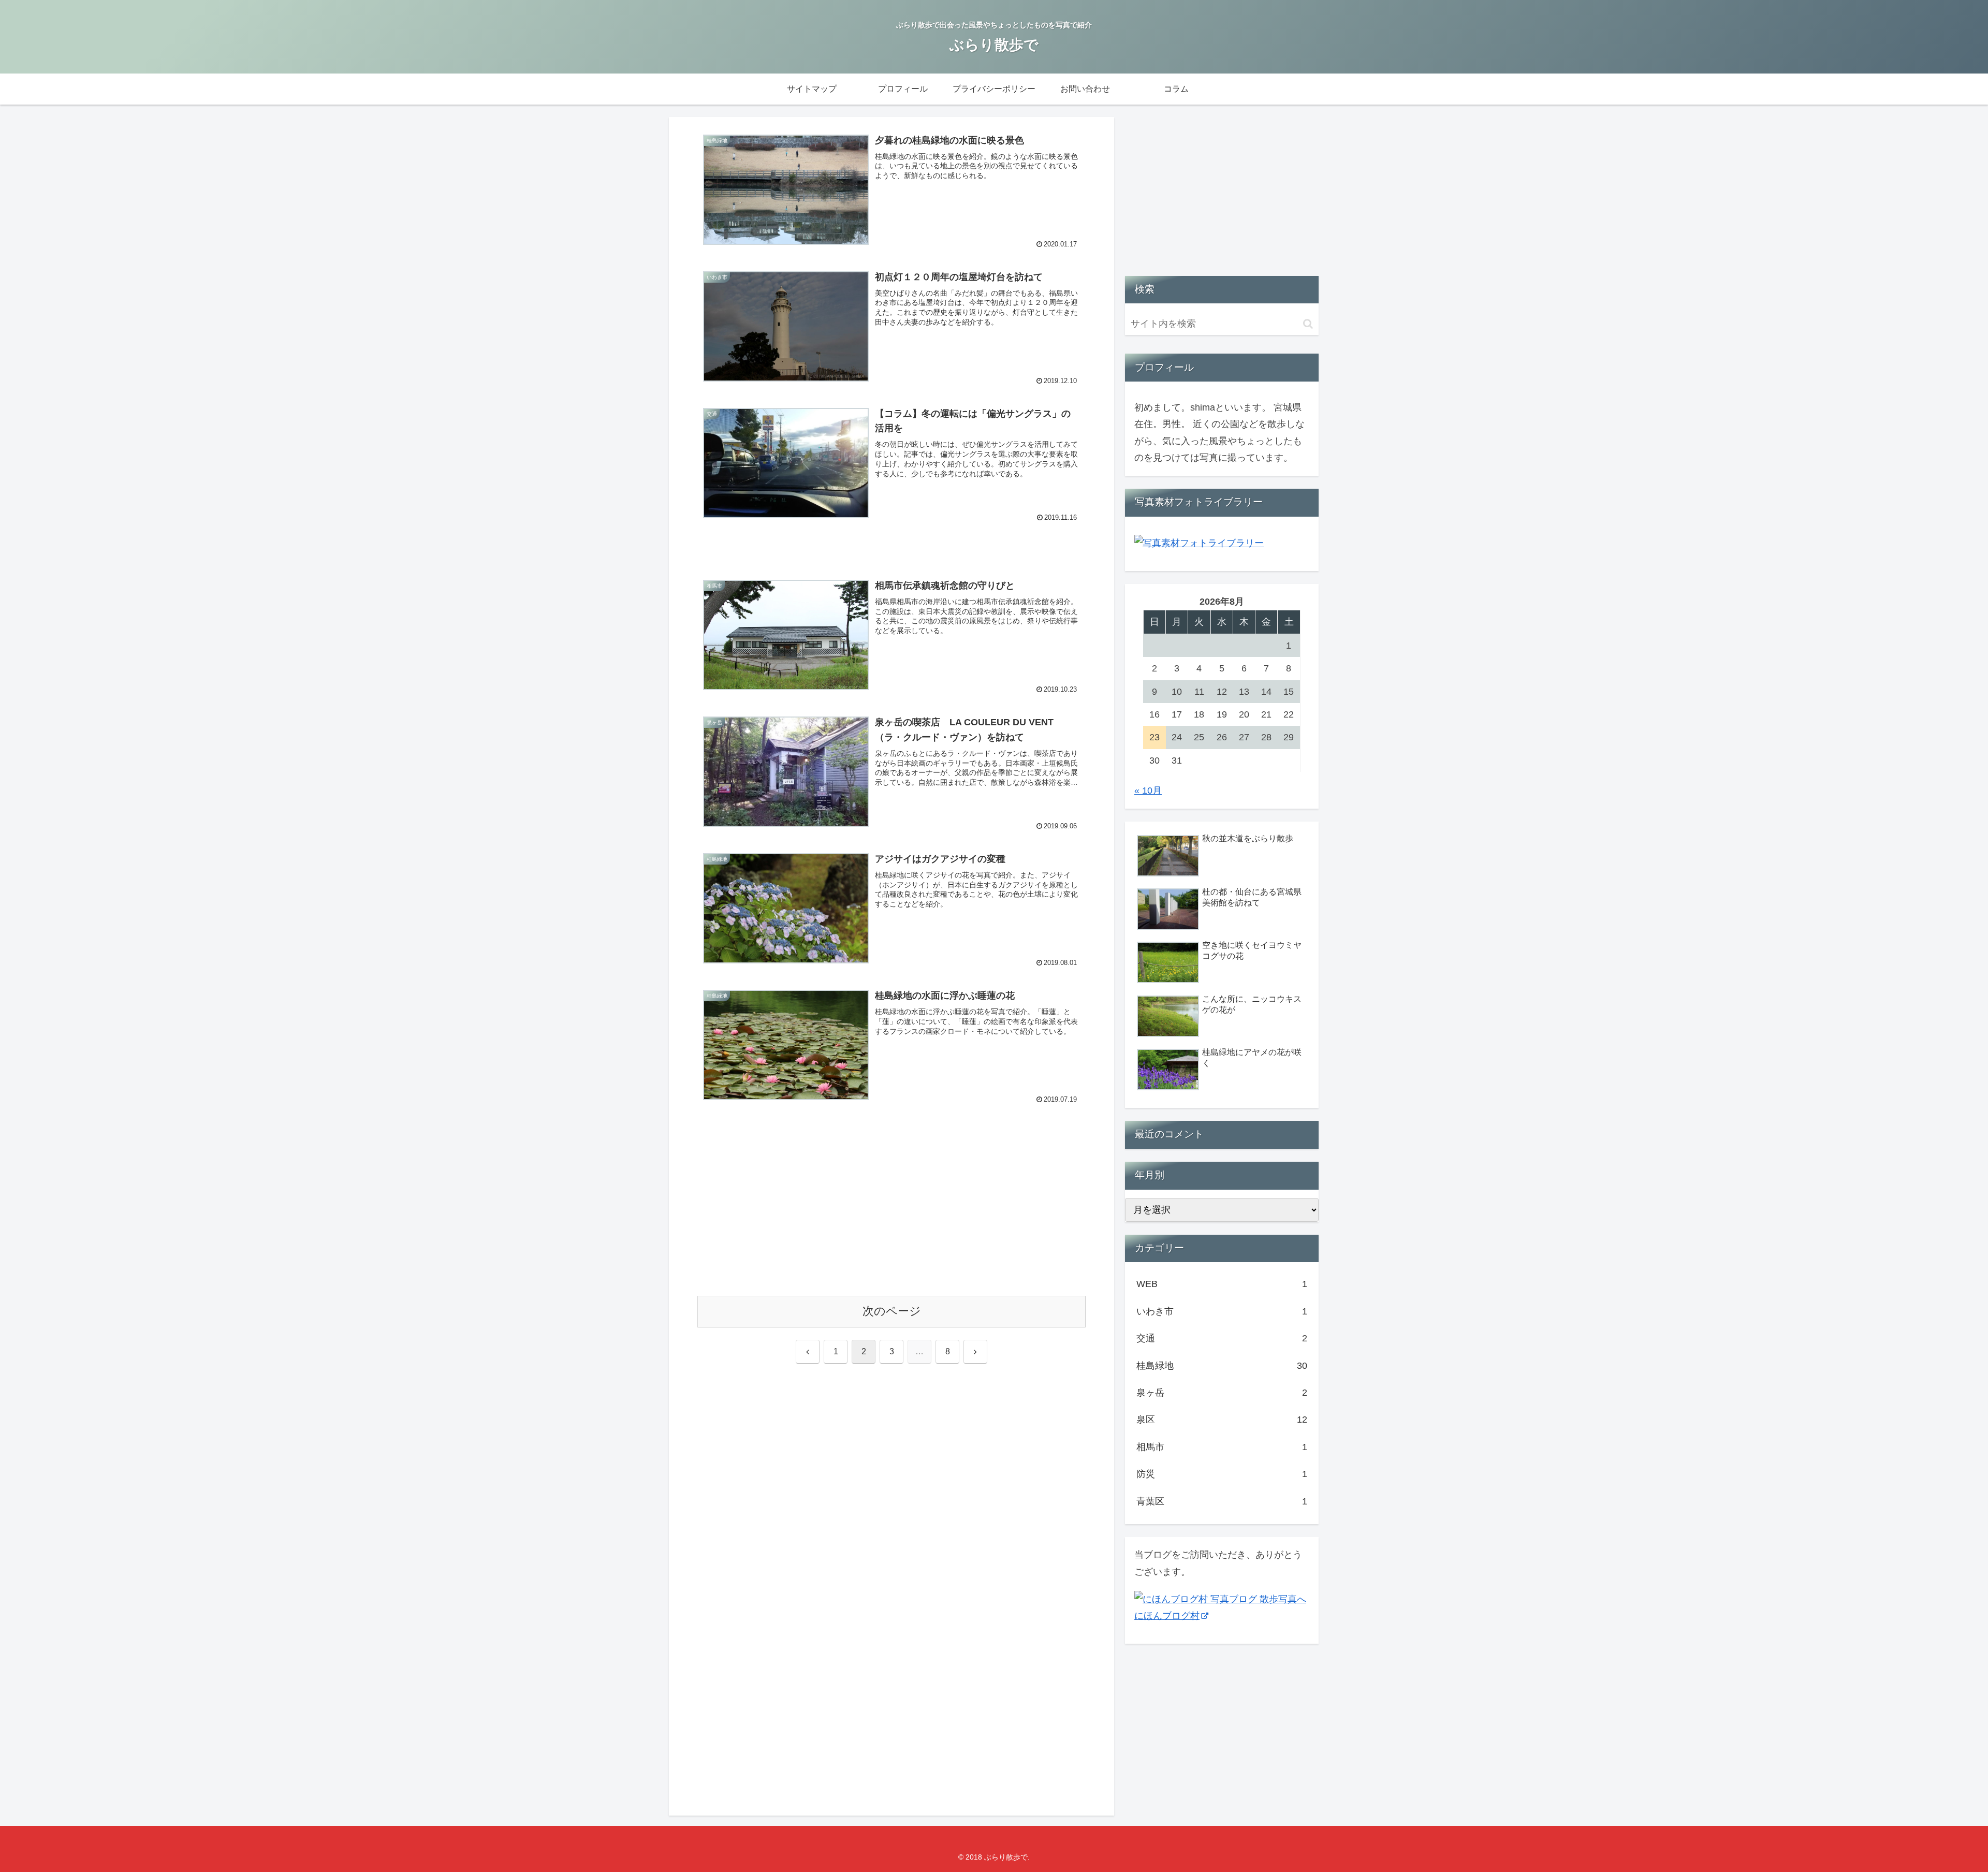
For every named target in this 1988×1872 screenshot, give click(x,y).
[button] (1308, 324)
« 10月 (1148, 791)
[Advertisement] (891, 1210)
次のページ (892, 1311)
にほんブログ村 (1167, 1616)
